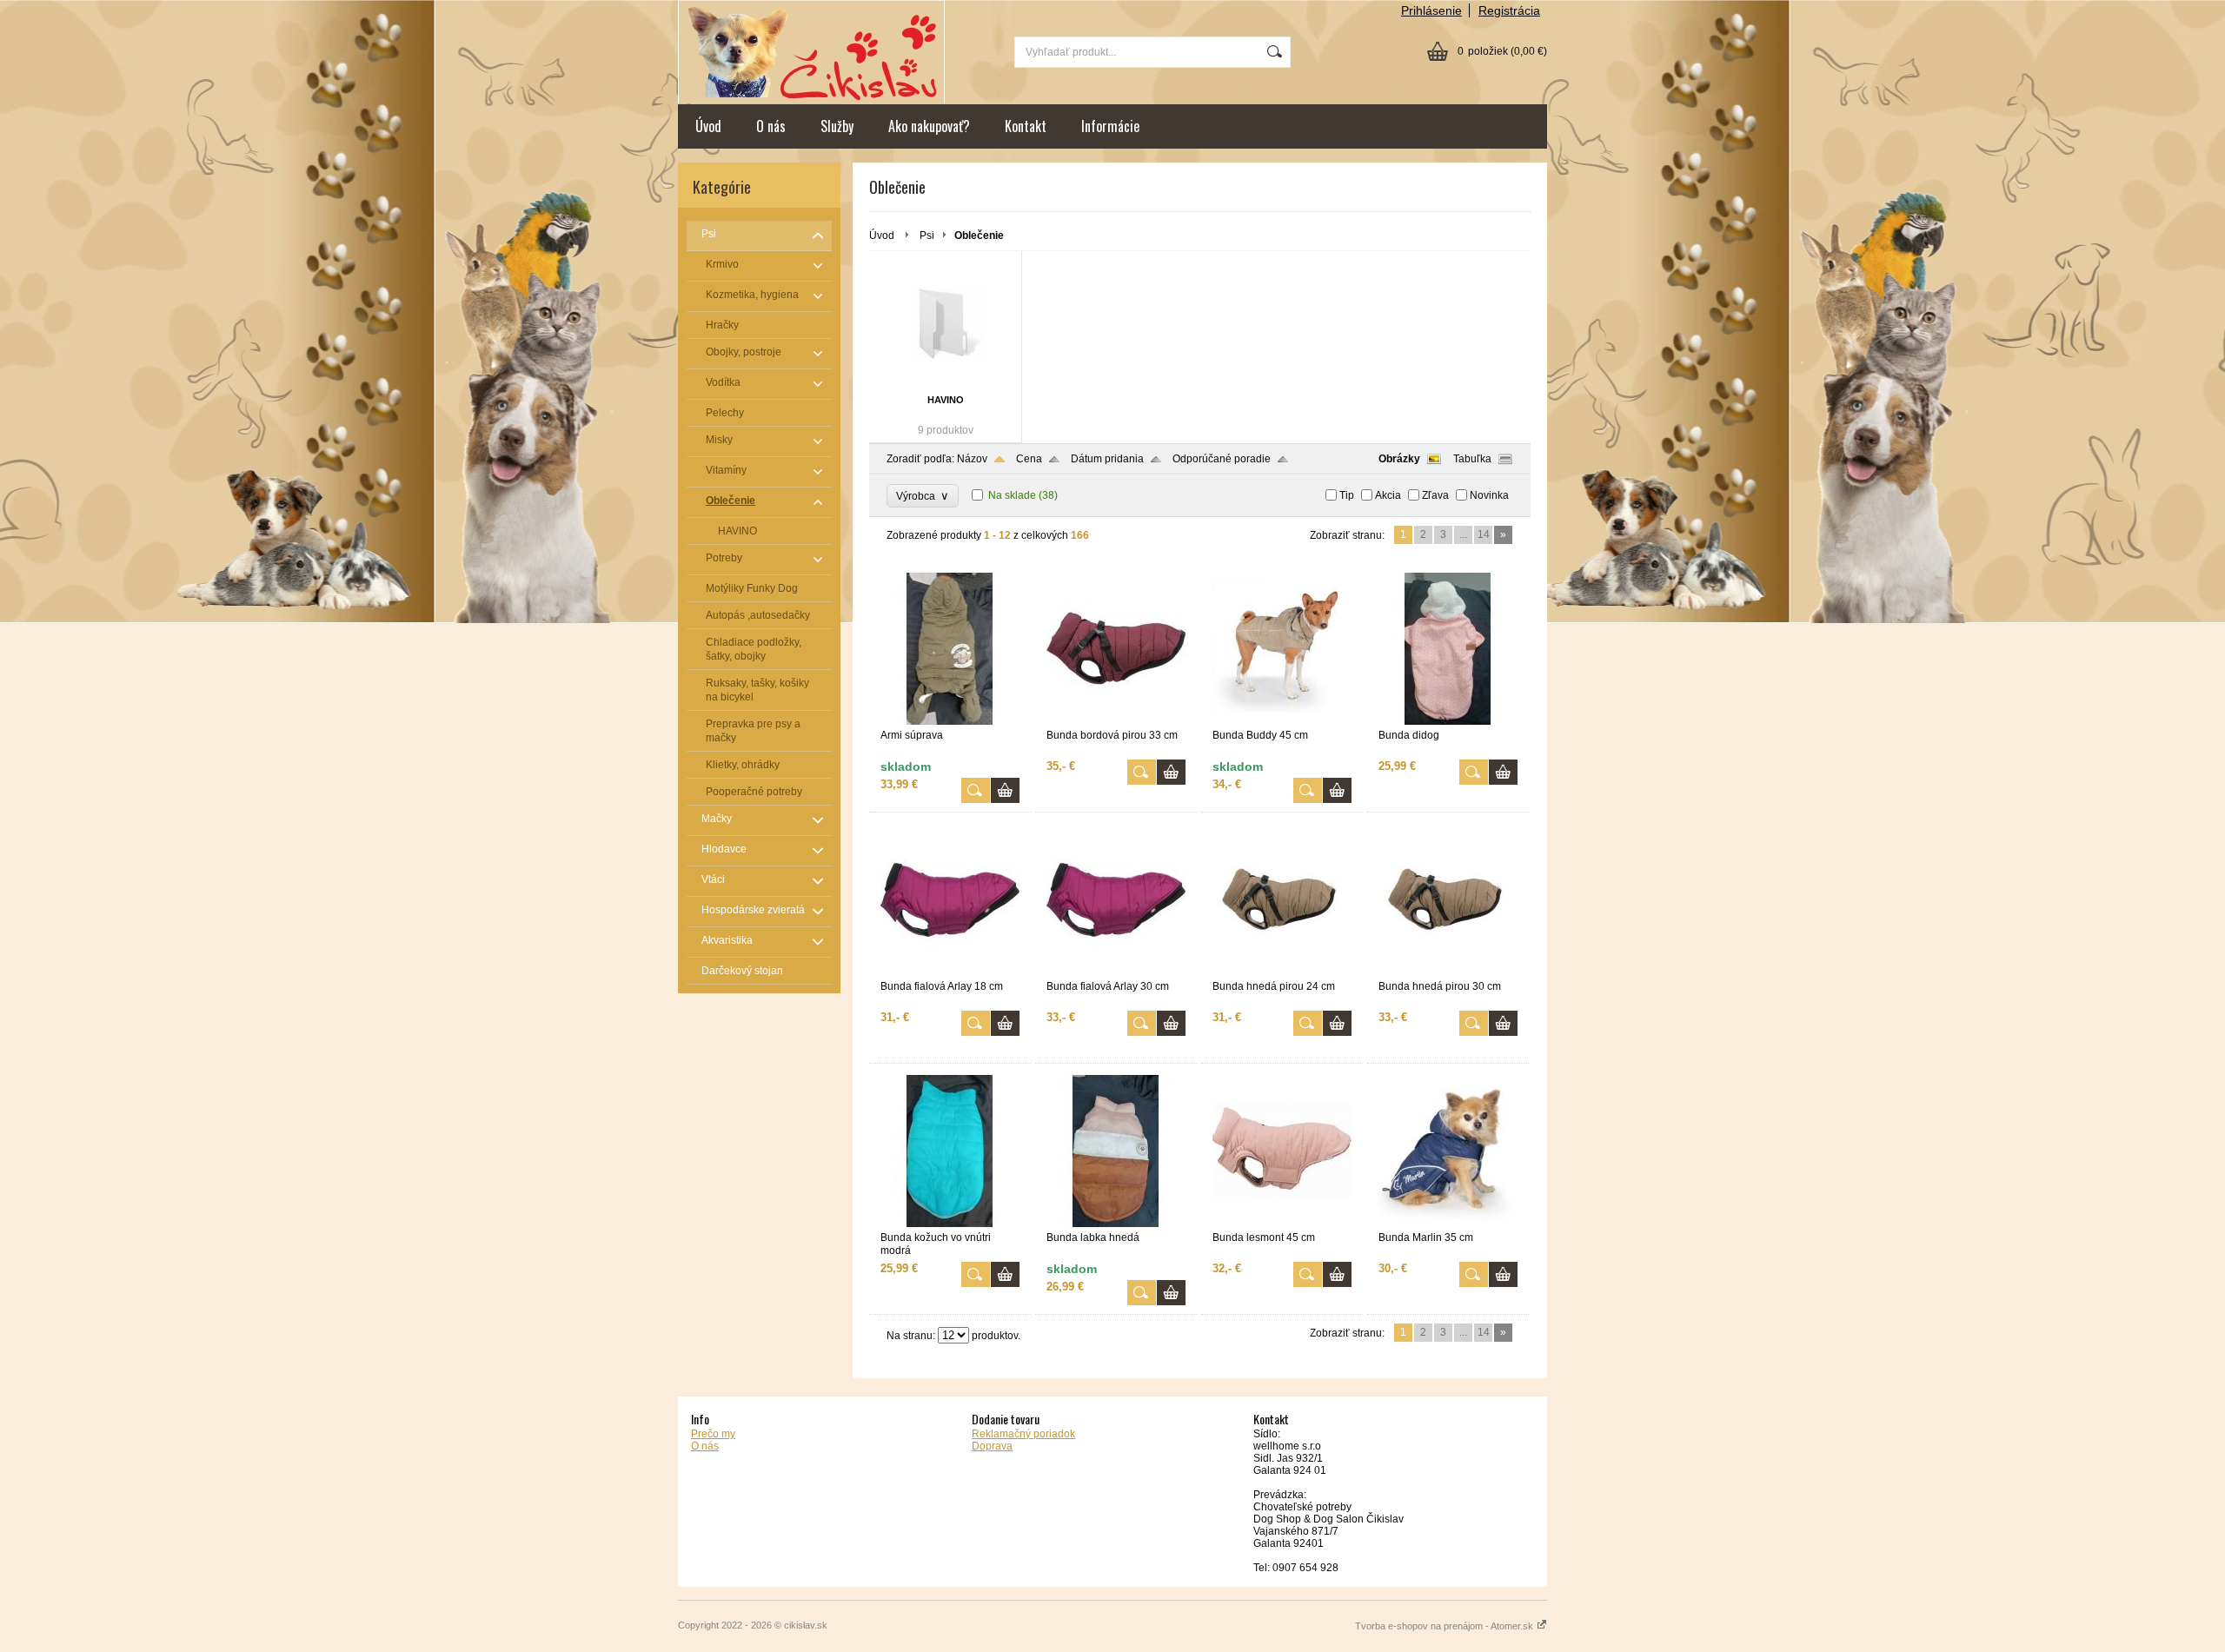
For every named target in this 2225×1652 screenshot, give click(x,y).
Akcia (1388, 495)
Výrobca (923, 496)
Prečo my (713, 1434)
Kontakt (1026, 126)
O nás (771, 126)
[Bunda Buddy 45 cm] (1282, 721)
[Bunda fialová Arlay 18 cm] (950, 972)
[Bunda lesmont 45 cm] (1282, 1224)
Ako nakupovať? (929, 126)
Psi (927, 236)
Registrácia (1509, 10)
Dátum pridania (1107, 459)
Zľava (1435, 495)
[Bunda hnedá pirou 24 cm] (1282, 972)
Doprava (992, 1446)
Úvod (708, 126)
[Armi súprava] (950, 721)
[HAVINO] (945, 325)
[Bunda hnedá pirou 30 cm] (1448, 972)
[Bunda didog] (1448, 721)
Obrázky (1399, 459)
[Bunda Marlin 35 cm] (1448, 1224)
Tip (1347, 495)
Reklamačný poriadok (1023, 1434)
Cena (1029, 459)
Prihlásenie (1431, 10)
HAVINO (946, 400)
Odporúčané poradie (1222, 459)
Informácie (1110, 126)
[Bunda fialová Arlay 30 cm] (1116, 972)
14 (1484, 534)
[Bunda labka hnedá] (1116, 1224)
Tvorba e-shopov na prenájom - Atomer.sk (1445, 1626)
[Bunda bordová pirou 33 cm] (1116, 721)
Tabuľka (1472, 459)
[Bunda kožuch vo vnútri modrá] (950, 1224)
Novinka (1489, 495)
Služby (837, 126)
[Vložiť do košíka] (1005, 790)
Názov (972, 459)
